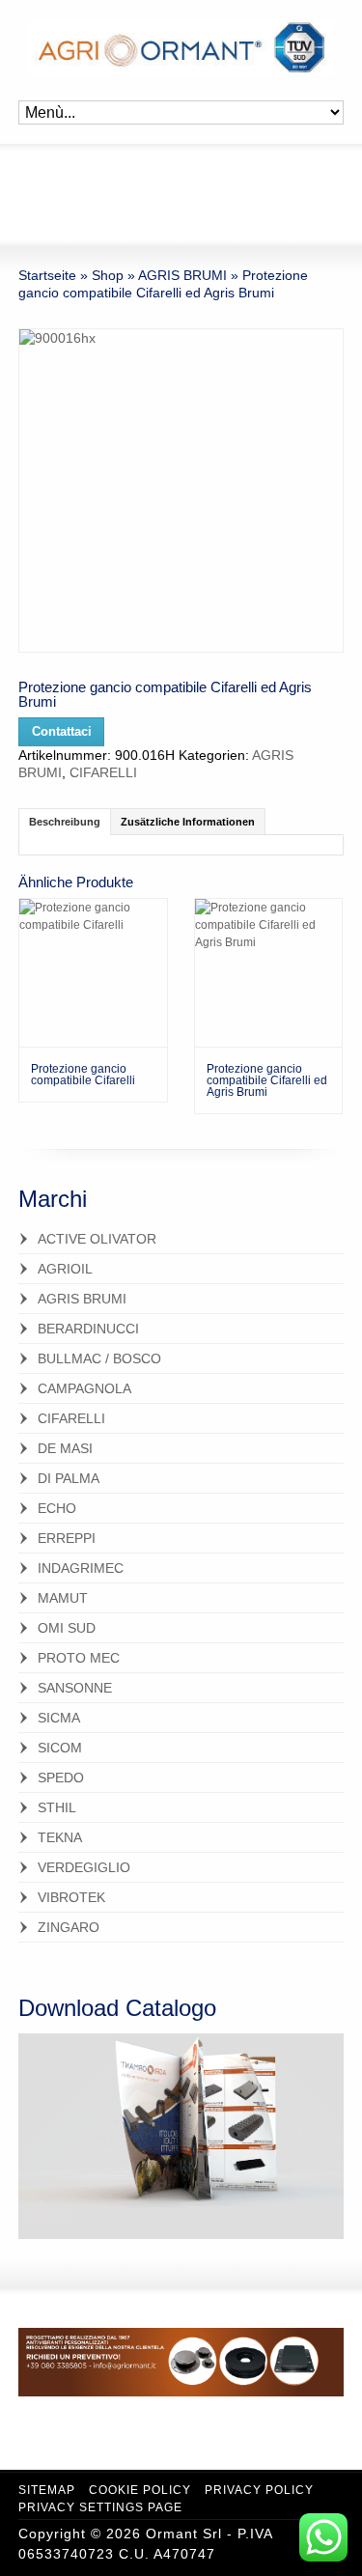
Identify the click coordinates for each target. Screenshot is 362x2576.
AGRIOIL (65, 1269)
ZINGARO (69, 1927)
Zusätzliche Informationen (188, 822)
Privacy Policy (259, 2490)
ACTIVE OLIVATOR (97, 1239)
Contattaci (62, 732)
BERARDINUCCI (88, 1329)
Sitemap (47, 2490)
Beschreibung (65, 822)
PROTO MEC (79, 1658)
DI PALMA (69, 1478)
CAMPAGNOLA (84, 1388)
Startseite (47, 275)
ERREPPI (67, 1538)
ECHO (57, 1508)
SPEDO (61, 1778)
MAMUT (63, 1598)
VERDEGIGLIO (84, 1867)
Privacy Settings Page (100, 2507)
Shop (108, 275)
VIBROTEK (71, 1897)
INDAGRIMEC (81, 1568)
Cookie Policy (140, 2490)
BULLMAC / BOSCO (99, 1358)
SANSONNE (75, 1688)
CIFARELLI (103, 772)
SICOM (60, 1748)
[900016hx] (181, 490)
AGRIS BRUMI (182, 275)
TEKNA (60, 1837)
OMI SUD (67, 1628)
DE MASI (65, 1448)
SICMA (59, 1718)
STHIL (57, 1807)
